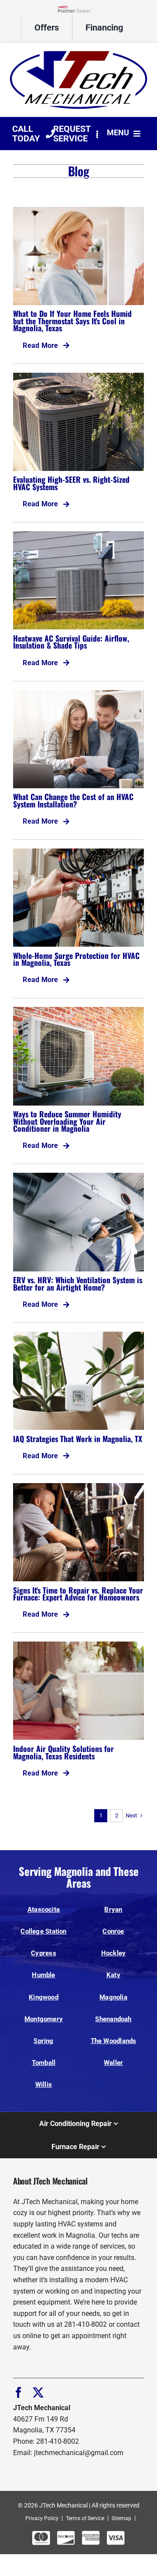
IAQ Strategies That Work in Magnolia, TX (78, 1439)
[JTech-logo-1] (78, 50)
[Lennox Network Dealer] (78, 9)
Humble (43, 1975)
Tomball (44, 2063)
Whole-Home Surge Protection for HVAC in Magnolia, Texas (76, 959)
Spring (43, 2041)
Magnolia (113, 1997)
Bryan (113, 1910)
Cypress (44, 1953)
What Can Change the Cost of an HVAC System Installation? (73, 800)
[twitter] (38, 2392)
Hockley (114, 1953)
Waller (113, 2063)
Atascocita (44, 1910)
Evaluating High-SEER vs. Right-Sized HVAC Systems (71, 483)
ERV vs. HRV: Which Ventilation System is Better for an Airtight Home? (78, 1283)
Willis (44, 2085)
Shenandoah (113, 2019)
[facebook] (19, 2392)
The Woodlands (114, 2041)
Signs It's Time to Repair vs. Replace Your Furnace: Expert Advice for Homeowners (78, 1594)
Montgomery (44, 2019)
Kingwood (44, 1997)
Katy (113, 1975)
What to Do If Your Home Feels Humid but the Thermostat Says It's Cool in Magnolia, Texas (72, 321)
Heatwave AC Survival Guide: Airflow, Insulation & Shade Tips (71, 642)
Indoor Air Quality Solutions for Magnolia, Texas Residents (63, 1752)
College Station (43, 1931)
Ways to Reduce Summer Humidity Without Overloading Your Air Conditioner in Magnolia (67, 1121)
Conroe (113, 1931)
